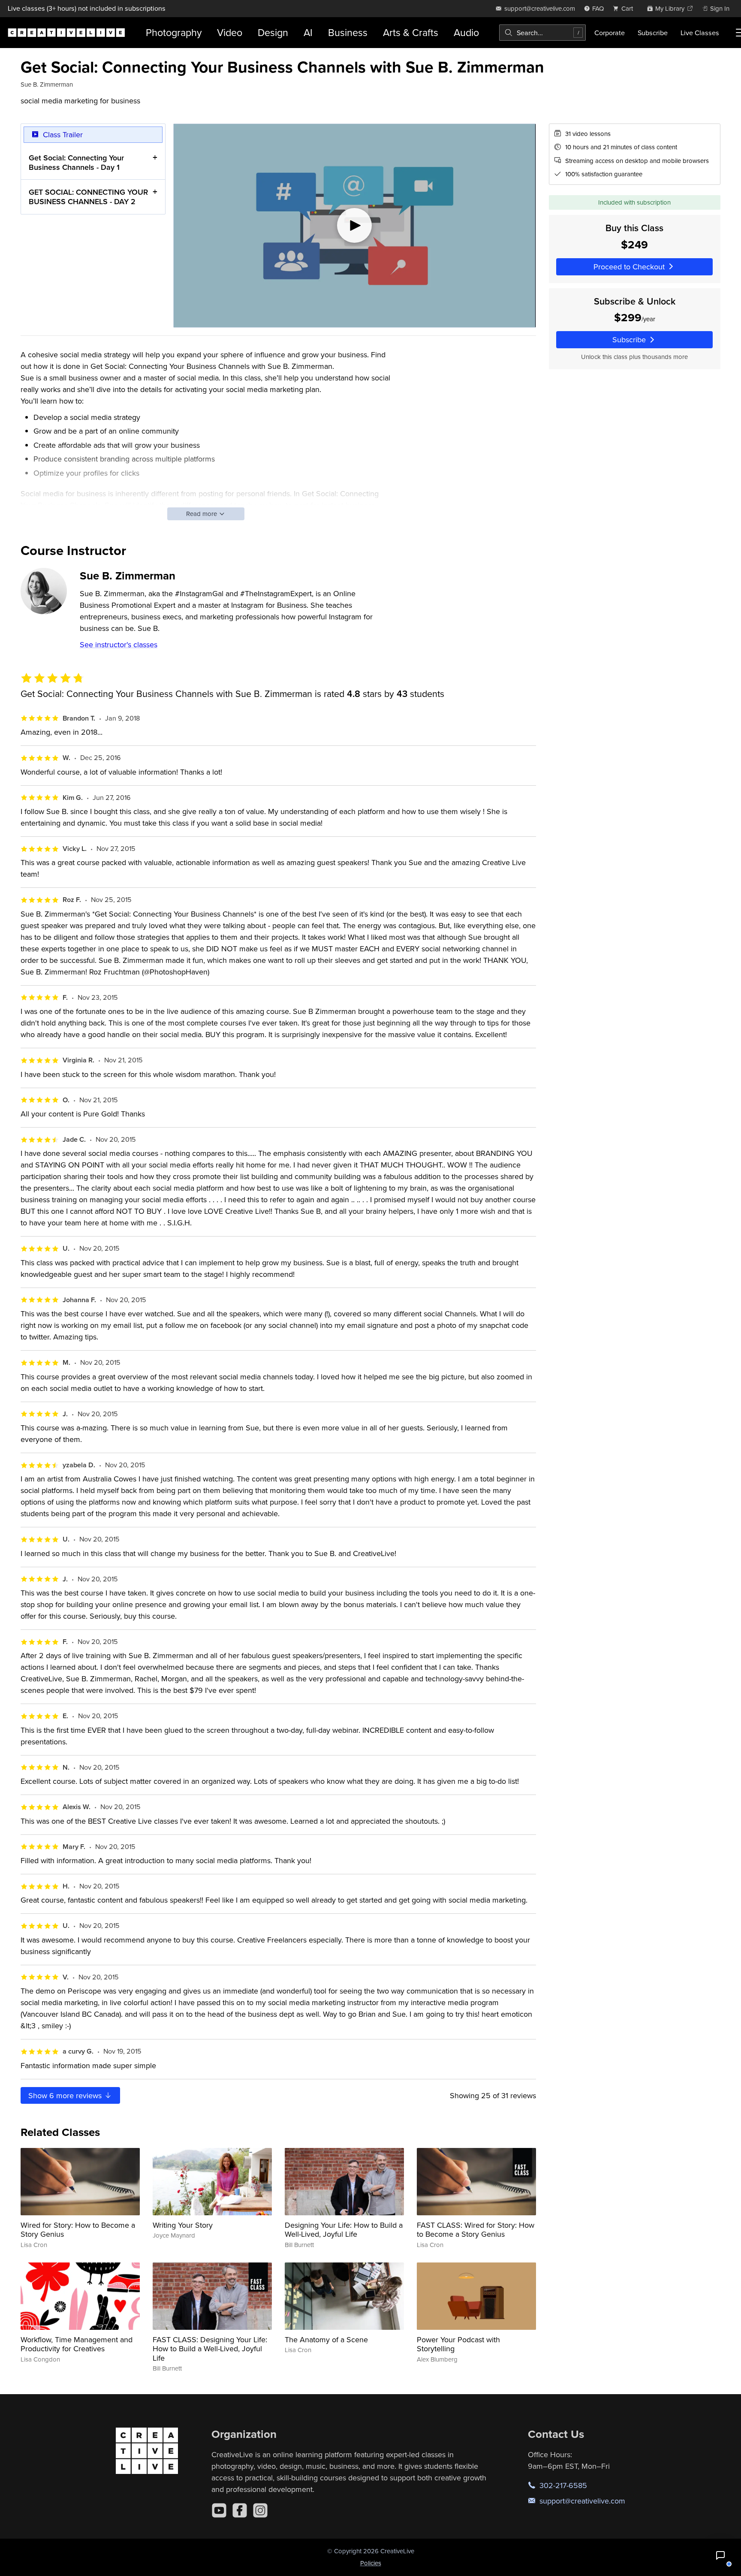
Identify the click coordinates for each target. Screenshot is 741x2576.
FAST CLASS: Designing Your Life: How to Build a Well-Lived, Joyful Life (210, 2349)
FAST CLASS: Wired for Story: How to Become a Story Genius (476, 2230)
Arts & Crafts (411, 32)
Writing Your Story (183, 2225)
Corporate (610, 33)
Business (348, 32)
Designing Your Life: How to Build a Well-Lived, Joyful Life (344, 2230)
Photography (174, 32)
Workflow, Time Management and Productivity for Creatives (77, 2344)
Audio (466, 32)
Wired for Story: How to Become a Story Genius (78, 2230)
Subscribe (653, 33)
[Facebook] (240, 2510)
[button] (720, 2555)
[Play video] (354, 226)
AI (308, 32)
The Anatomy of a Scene (326, 2339)
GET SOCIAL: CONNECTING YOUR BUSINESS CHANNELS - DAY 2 (88, 197)
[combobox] (542, 33)
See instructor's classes (119, 644)
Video (230, 32)
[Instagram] (260, 2510)
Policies (371, 2563)
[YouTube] (219, 2510)
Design (273, 32)
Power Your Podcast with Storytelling (458, 2344)
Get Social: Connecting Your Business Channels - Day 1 (76, 162)
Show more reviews (66, 2095)
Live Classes (700, 33)
